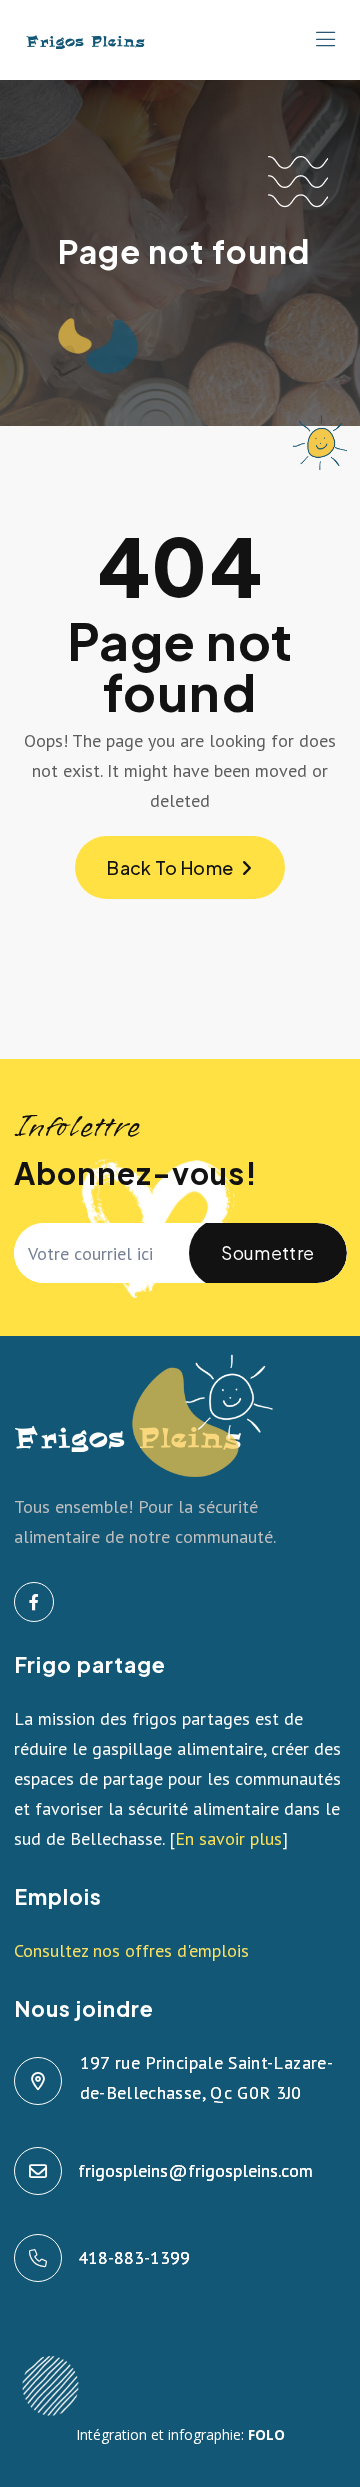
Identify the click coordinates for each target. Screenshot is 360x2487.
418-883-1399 (135, 2257)
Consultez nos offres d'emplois (131, 1950)
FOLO (266, 2434)
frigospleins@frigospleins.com (196, 2170)
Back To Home (170, 867)
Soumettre (267, 1252)
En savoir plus (228, 1838)
